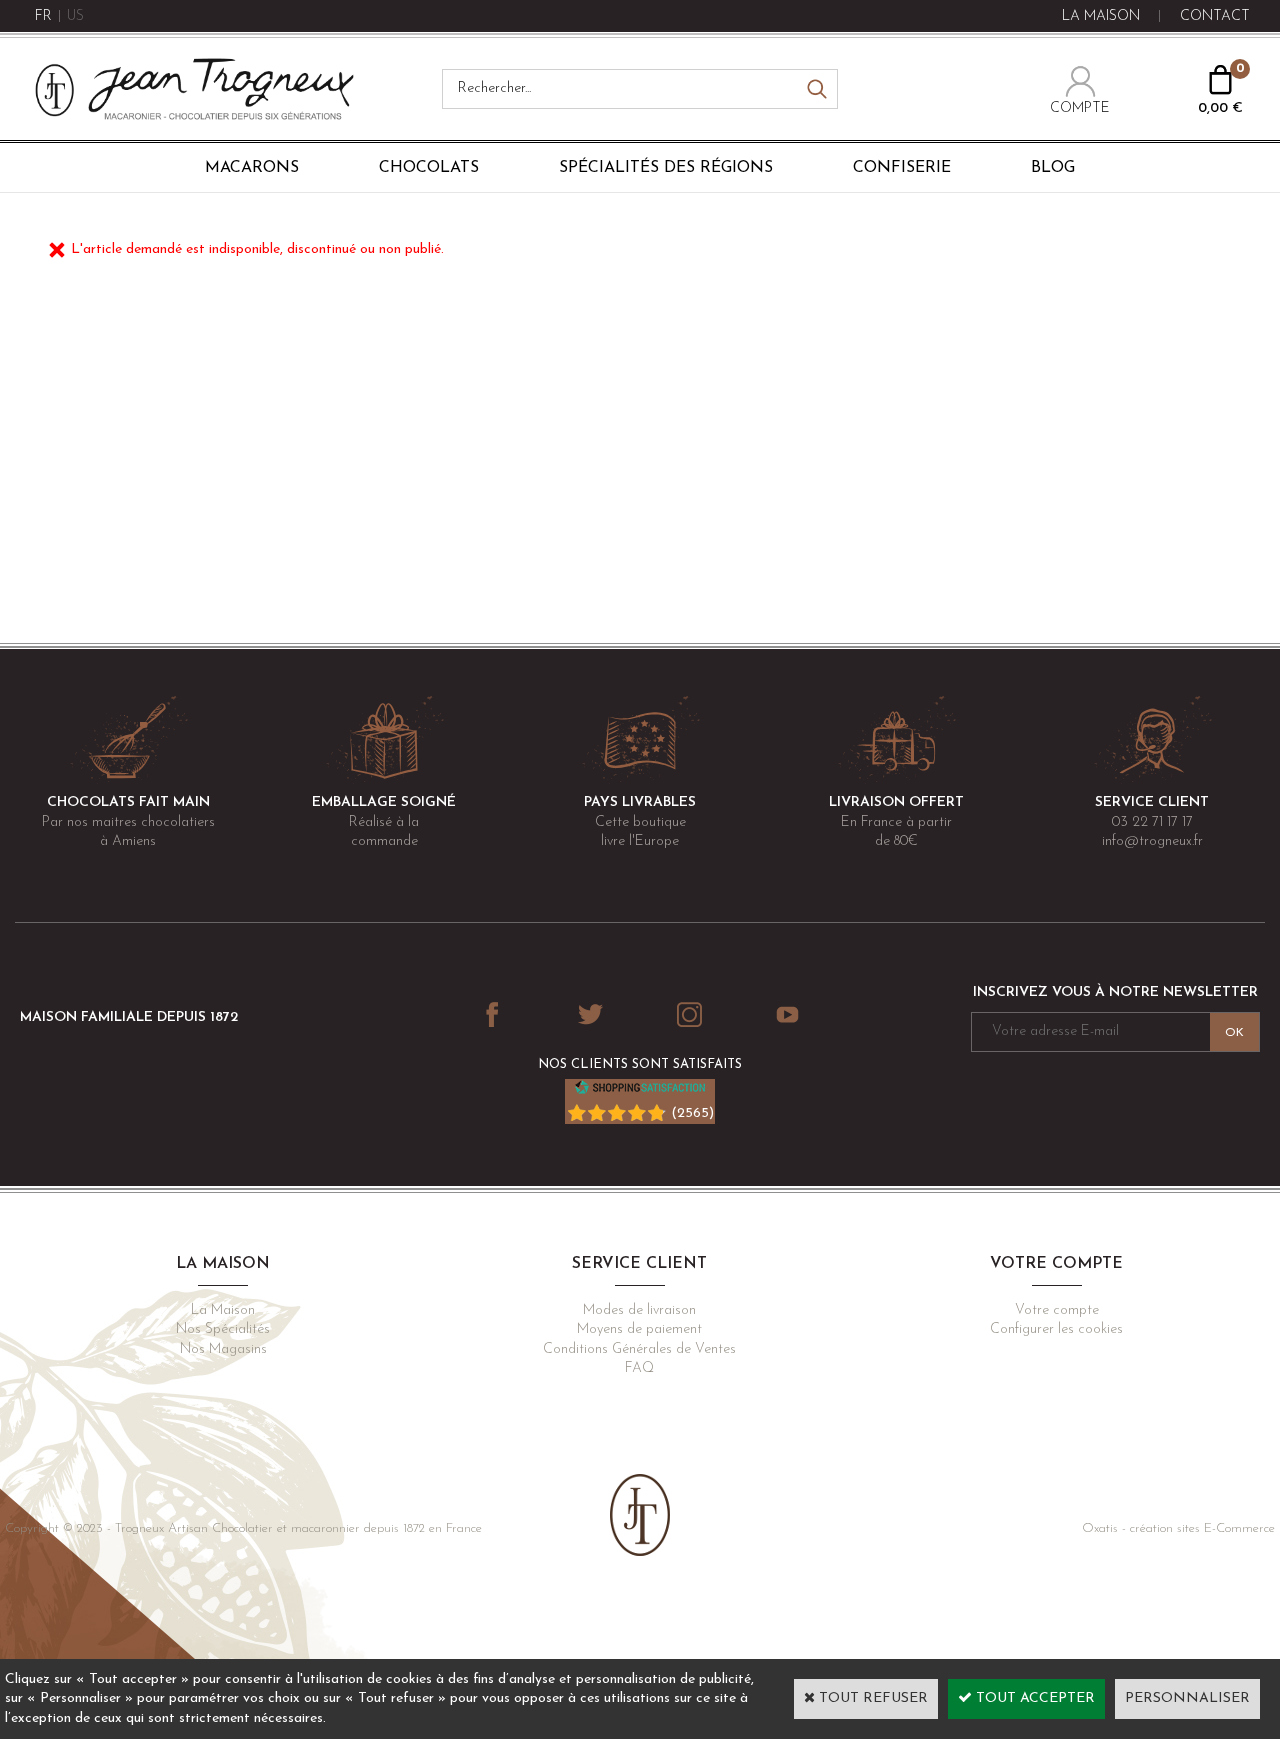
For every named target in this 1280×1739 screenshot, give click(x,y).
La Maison (223, 1310)
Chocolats (429, 168)
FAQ (639, 1368)
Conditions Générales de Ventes (639, 1349)
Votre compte (1057, 1310)
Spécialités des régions (666, 168)
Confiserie (902, 168)
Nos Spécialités (223, 1329)
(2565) (692, 1113)
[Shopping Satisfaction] (640, 1091)
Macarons (252, 168)
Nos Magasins (223, 1349)
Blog (1053, 168)
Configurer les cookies (1056, 1329)
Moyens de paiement (639, 1329)
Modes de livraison (639, 1310)
